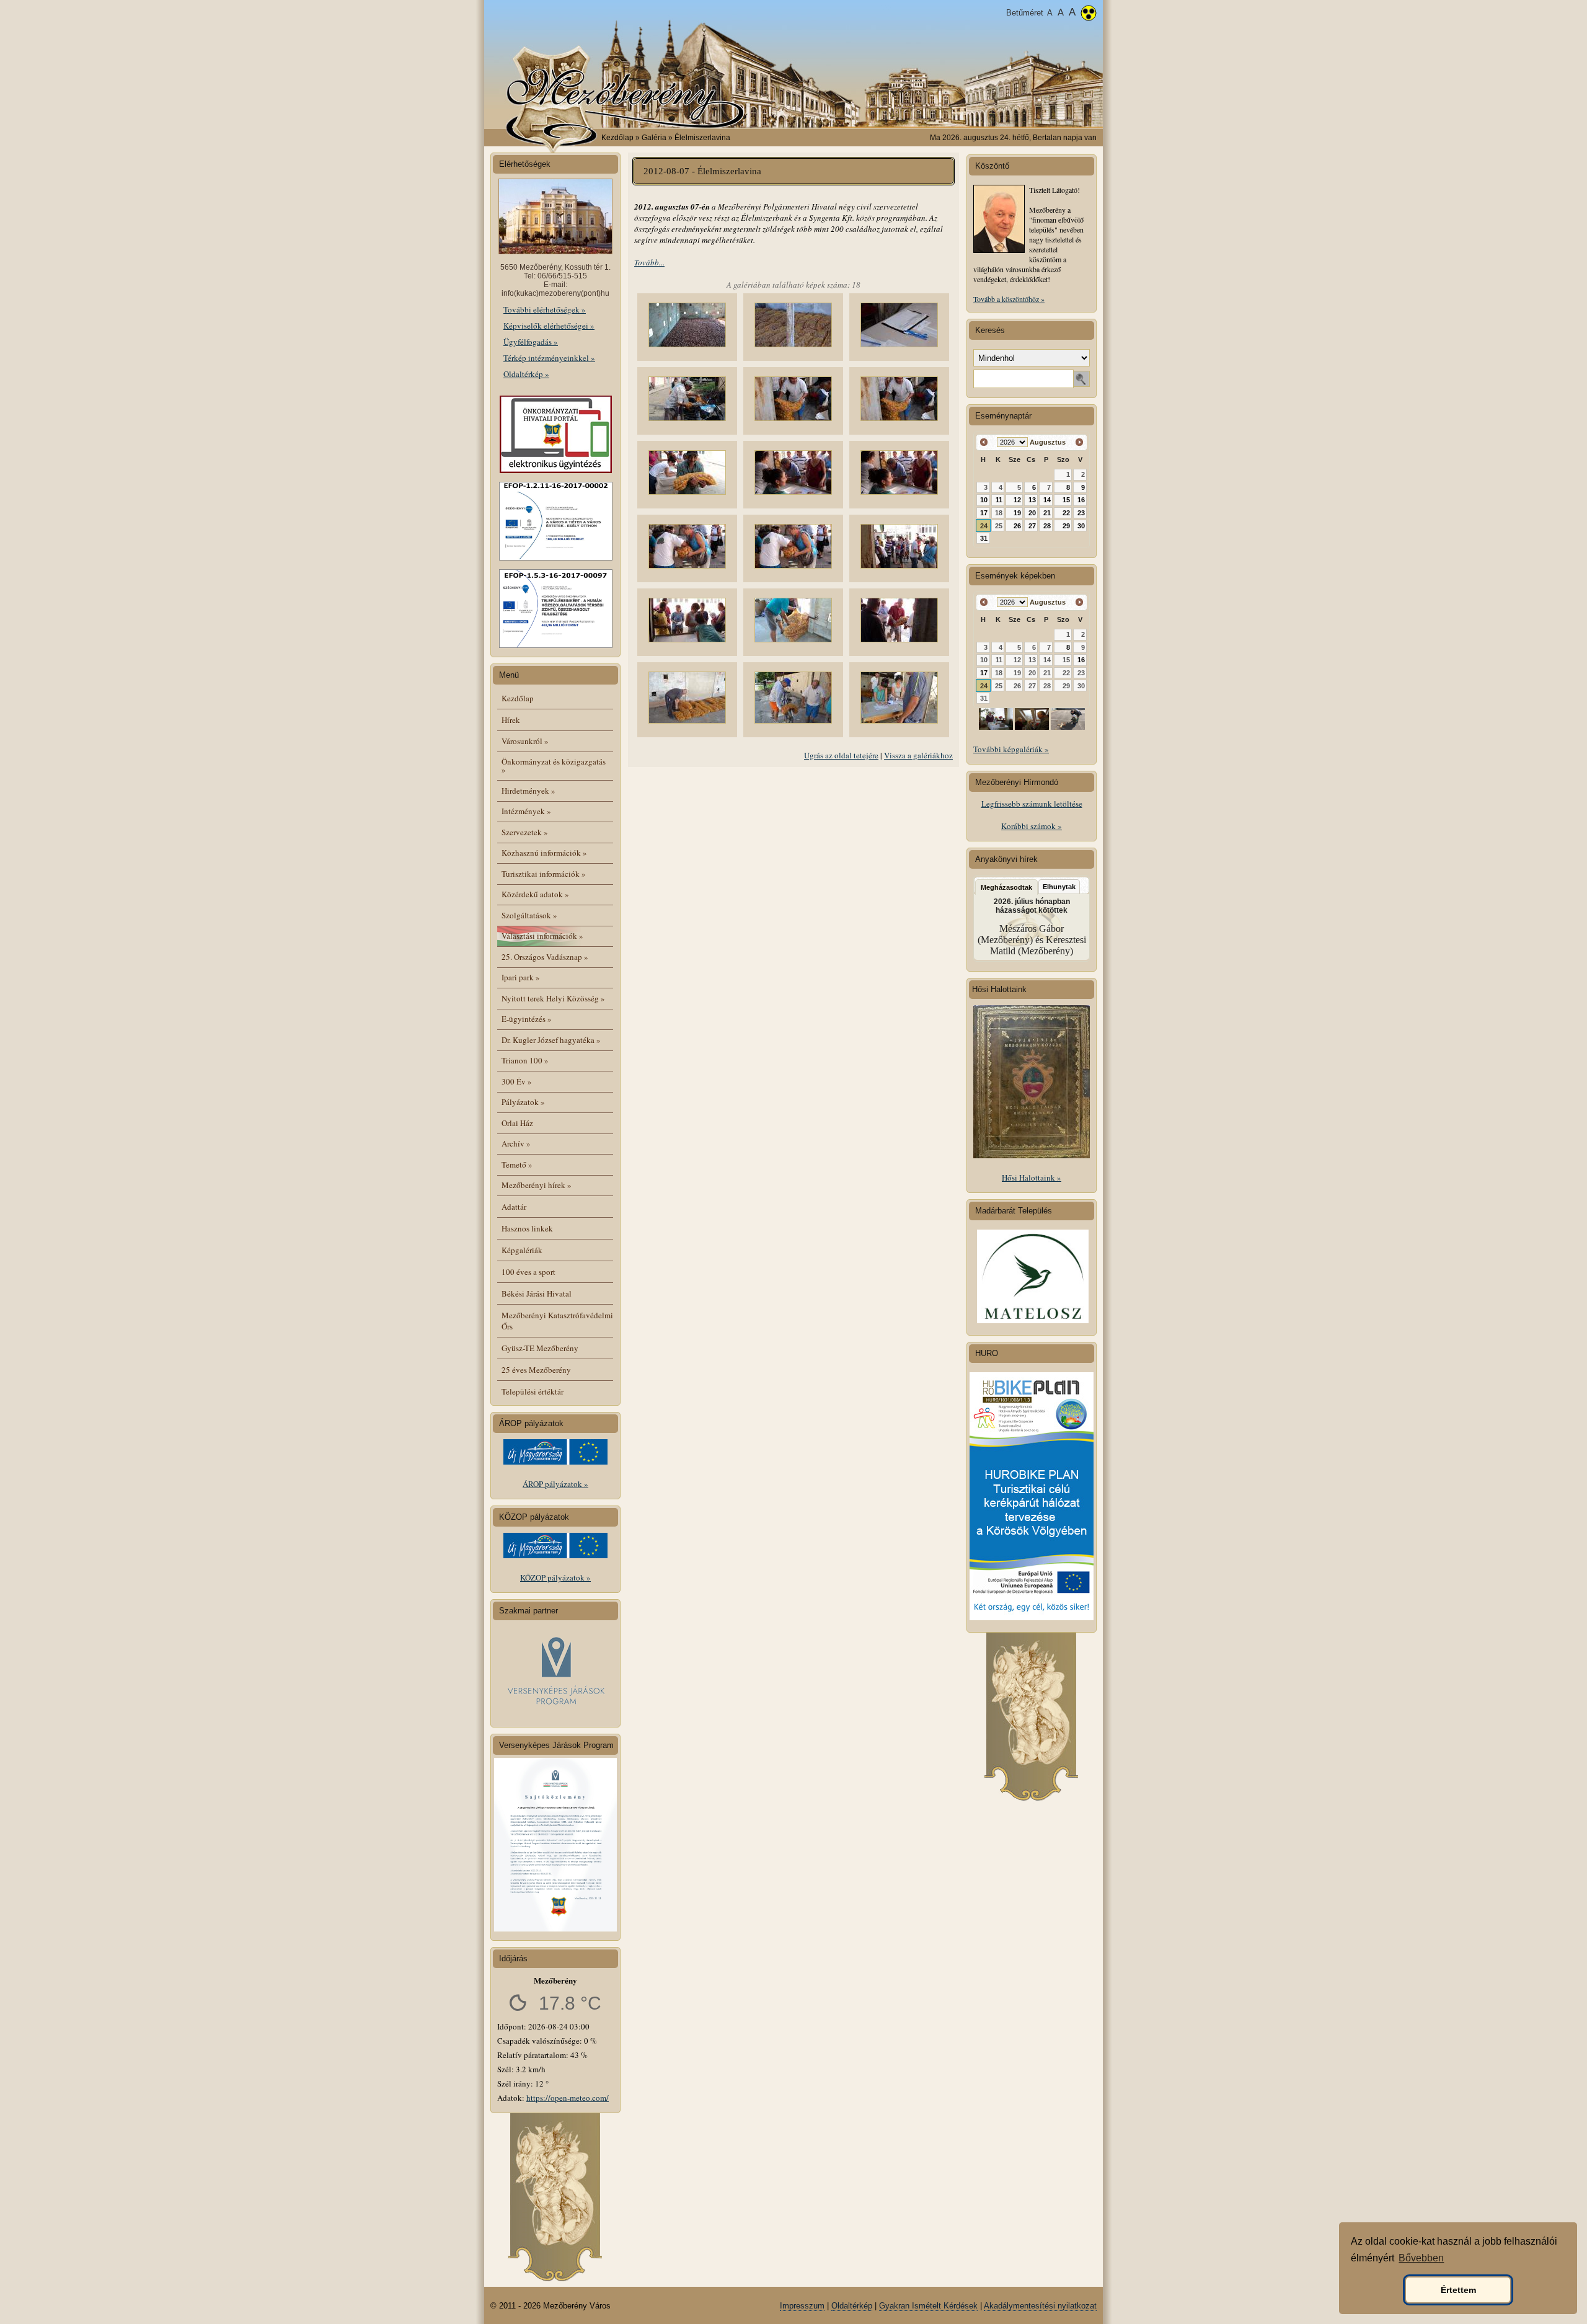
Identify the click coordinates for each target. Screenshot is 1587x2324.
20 (1032, 513)
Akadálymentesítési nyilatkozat (1040, 2306)
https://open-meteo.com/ (568, 2098)
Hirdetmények (528, 791)
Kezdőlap (617, 138)
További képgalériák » (1011, 749)
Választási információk (542, 936)
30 (1081, 526)
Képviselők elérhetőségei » (549, 326)
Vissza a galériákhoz (918, 755)
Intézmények (526, 811)
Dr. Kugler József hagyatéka (551, 1040)
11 (999, 500)
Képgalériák (522, 1250)
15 (1066, 500)
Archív (516, 1143)
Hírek (511, 720)
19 (1017, 513)
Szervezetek (525, 832)
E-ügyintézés (527, 1019)
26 (1017, 526)
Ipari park (521, 977)
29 (1066, 526)
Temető (517, 1164)
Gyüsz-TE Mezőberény (540, 1348)
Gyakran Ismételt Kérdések (928, 2306)
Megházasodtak (1006, 887)
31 (984, 538)
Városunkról (525, 741)
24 (984, 526)
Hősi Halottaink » (1032, 1178)
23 (1081, 513)
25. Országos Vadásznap (545, 957)
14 (1047, 500)
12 (1017, 500)
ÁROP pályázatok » (555, 1484)
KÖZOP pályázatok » (555, 1577)
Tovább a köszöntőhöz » (1009, 299)
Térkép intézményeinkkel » (549, 358)
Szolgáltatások (529, 915)
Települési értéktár (533, 1391)
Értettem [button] (1458, 2290)
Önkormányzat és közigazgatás (554, 765)
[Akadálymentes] (1089, 14)
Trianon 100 (525, 1060)
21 (1047, 513)
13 (1032, 500)
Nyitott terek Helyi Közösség (553, 998)
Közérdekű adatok (535, 894)
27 (1032, 526)
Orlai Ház (517, 1123)
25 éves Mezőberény (536, 1370)
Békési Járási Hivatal (537, 1293)
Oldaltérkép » (526, 374)
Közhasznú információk (544, 853)
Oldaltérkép (852, 2306)
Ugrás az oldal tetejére (841, 755)
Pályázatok (523, 1102)
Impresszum (802, 2306)
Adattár (514, 1207)
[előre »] (1079, 442)
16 (1081, 500)
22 (1066, 513)
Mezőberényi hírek (537, 1185)
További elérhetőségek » (545, 309)
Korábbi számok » (1032, 826)
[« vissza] (984, 442)
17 (984, 513)
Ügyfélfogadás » (531, 342)
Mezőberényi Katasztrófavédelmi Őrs (557, 1321)
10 (984, 500)
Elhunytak (1059, 887)
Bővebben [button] (1421, 2258)
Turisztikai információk (544, 874)
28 (1047, 526)
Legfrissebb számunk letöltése (1032, 804)
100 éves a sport (528, 1272)
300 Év (517, 1081)
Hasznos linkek (527, 1228)
